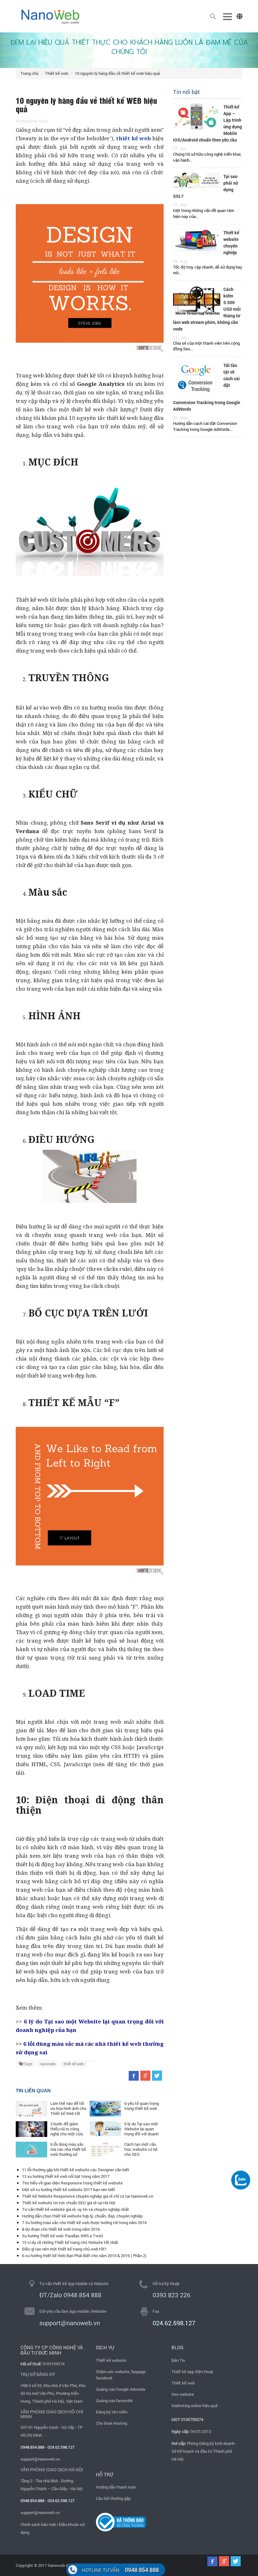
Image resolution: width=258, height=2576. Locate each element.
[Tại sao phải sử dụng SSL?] (197, 180)
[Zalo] (241, 2180)
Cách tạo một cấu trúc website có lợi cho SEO (141, 2149)
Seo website (183, 2394)
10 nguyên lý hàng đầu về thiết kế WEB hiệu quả (117, 73)
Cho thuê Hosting (112, 2423)
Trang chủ (29, 73)
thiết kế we (132, 138)
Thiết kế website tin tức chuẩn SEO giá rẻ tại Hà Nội (69, 2203)
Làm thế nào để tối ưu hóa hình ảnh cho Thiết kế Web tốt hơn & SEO (68, 2111)
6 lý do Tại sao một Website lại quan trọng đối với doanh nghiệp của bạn (141, 2131)
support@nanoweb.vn (40, 2459)
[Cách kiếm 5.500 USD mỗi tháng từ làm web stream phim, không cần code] (197, 300)
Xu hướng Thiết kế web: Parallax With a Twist (63, 2236)
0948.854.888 (32, 2447)
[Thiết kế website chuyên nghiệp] (197, 240)
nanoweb (48, 2064)
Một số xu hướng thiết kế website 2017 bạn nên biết (69, 2189)
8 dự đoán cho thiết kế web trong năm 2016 (61, 2229)
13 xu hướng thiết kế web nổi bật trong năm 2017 (66, 2176)
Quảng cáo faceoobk (114, 2401)
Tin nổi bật (186, 92)
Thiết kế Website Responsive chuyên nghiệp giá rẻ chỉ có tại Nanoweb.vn (88, 2196)
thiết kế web (74, 2064)
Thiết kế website (111, 2360)
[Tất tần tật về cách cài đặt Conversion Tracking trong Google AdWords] (197, 379)
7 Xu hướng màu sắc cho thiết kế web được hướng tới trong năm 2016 (84, 2223)
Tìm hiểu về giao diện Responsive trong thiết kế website (72, 2183)
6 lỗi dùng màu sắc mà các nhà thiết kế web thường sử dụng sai (68, 2152)
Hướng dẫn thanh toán (116, 2487)
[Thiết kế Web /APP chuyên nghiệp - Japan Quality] (50, 16)
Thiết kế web (57, 73)
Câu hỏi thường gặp (113, 2498)
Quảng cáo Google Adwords (121, 2389)
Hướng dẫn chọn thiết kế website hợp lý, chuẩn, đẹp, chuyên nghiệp (82, 2216)
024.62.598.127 (174, 2323)
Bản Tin (178, 2360)
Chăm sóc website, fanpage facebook (121, 2375)
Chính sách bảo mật (38, 2524)
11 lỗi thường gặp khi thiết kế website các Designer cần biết (76, 2170)
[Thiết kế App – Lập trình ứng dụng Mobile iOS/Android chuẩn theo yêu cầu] (197, 116)
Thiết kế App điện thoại (192, 2372)
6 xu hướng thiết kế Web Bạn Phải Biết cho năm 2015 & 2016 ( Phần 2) (84, 2256)
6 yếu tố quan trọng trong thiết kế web (142, 2106)
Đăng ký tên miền (112, 2412)
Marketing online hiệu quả (194, 2406)
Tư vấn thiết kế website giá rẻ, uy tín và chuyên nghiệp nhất (76, 2209)
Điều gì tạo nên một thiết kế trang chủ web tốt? (64, 2249)
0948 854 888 (121, 2570)
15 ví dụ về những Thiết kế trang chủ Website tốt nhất (70, 2242)
